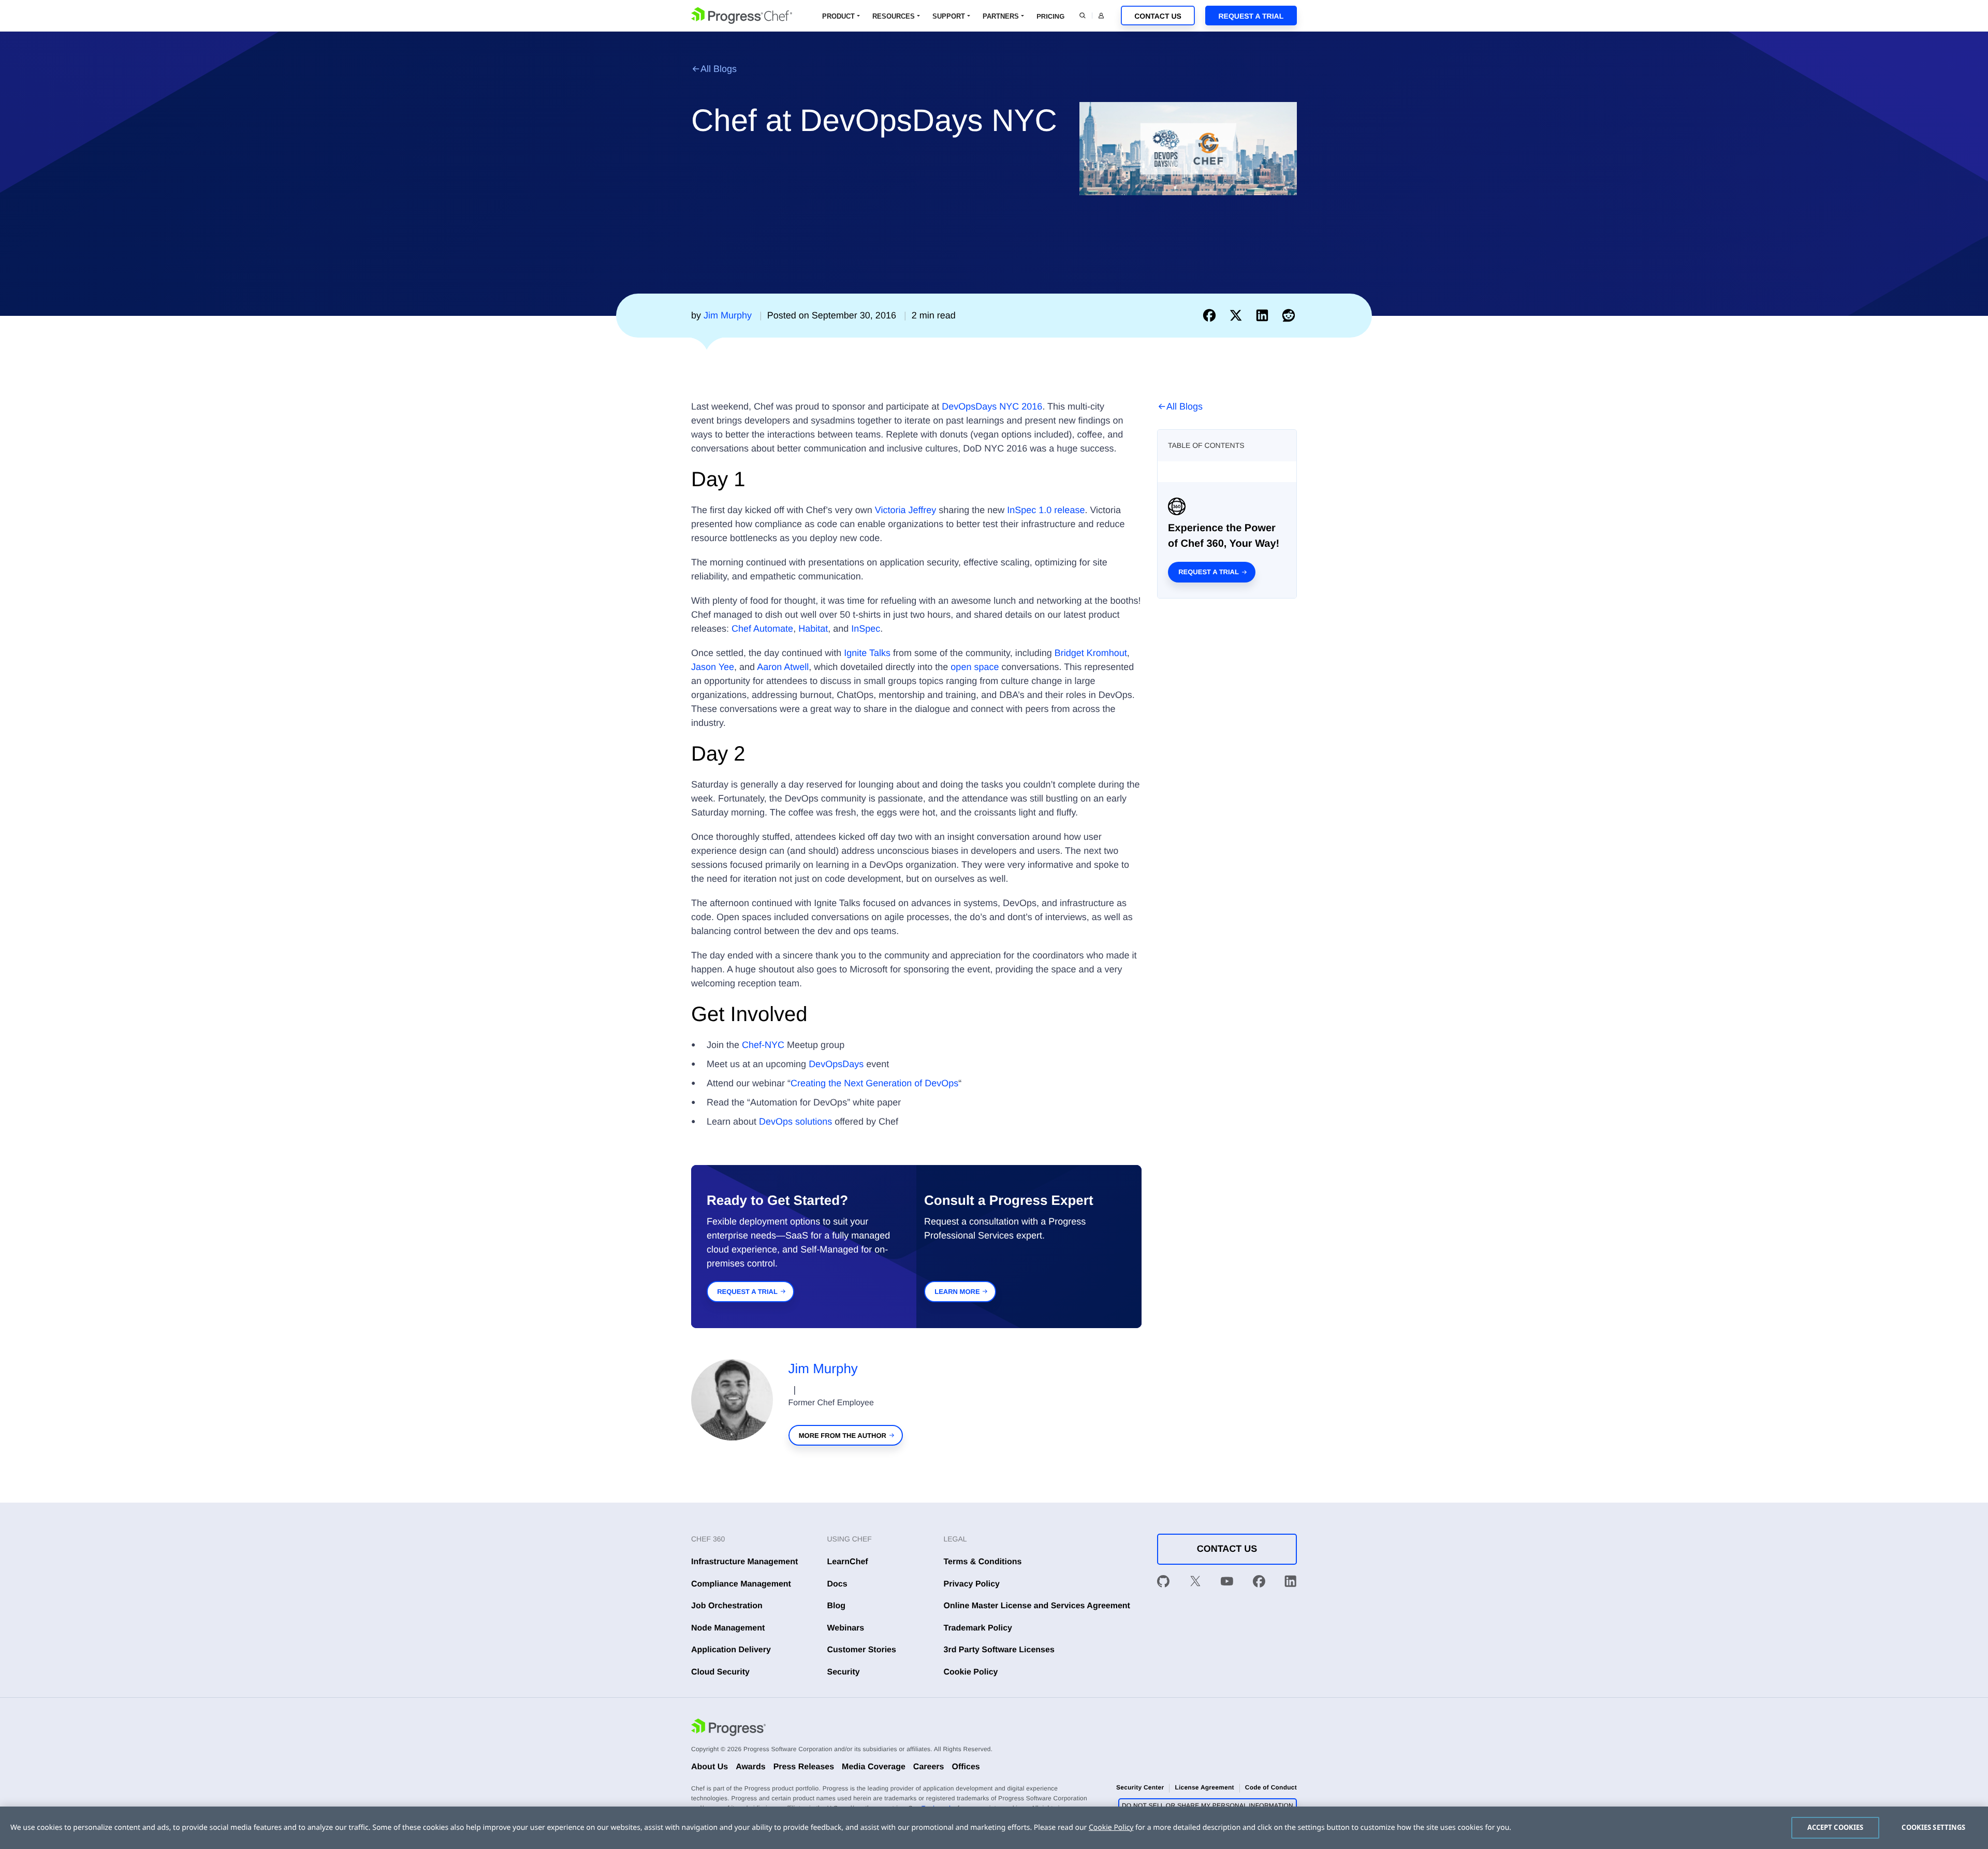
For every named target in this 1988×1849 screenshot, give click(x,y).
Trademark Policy (978, 1628)
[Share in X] (1238, 315)
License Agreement (1204, 1787)
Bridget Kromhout (1091, 653)
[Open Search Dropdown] (1083, 16)
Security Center (1140, 1787)
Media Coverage (874, 1767)
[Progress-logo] (728, 1729)
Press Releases (804, 1767)
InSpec (866, 629)
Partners (1001, 16)
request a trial (747, 1292)
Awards (751, 1767)
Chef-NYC (763, 1045)
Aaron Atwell (783, 667)
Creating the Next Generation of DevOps (874, 1083)
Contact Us (1158, 16)
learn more (957, 1292)
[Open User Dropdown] (1101, 16)
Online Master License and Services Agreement (1037, 1606)
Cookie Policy (971, 1672)
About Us (710, 1767)
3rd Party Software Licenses (999, 1650)
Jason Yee (713, 667)
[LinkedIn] (1291, 1583)
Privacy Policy (972, 1584)
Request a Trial (1251, 16)
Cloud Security (720, 1672)
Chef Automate (762, 629)
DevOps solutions (795, 1122)
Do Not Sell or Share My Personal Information (1208, 1806)
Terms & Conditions (983, 1562)
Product (838, 16)
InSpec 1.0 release (1046, 510)
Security (844, 1672)
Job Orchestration (727, 1606)
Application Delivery (731, 1650)
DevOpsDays (836, 1064)
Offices (966, 1767)
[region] (994, 1828)
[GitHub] (1163, 1583)
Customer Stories (862, 1650)
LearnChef (848, 1562)
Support (949, 16)
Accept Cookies (1836, 1827)
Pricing (1050, 16)
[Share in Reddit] (1289, 315)
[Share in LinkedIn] (1265, 315)
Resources (894, 16)
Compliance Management (741, 1584)
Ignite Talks (867, 653)
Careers (929, 1767)
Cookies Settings (1933, 1827)
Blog (837, 1606)
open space (975, 667)
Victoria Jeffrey (905, 510)
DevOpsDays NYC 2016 (992, 406)
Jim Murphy (823, 1368)
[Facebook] (1259, 1583)
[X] (1195, 1583)
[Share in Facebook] (1212, 315)
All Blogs (719, 69)
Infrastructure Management (744, 1562)
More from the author (843, 1436)
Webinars (846, 1628)
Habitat (813, 629)
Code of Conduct (1271, 1787)
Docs (837, 1584)
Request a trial (1209, 572)
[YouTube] (1227, 1583)
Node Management (728, 1628)
